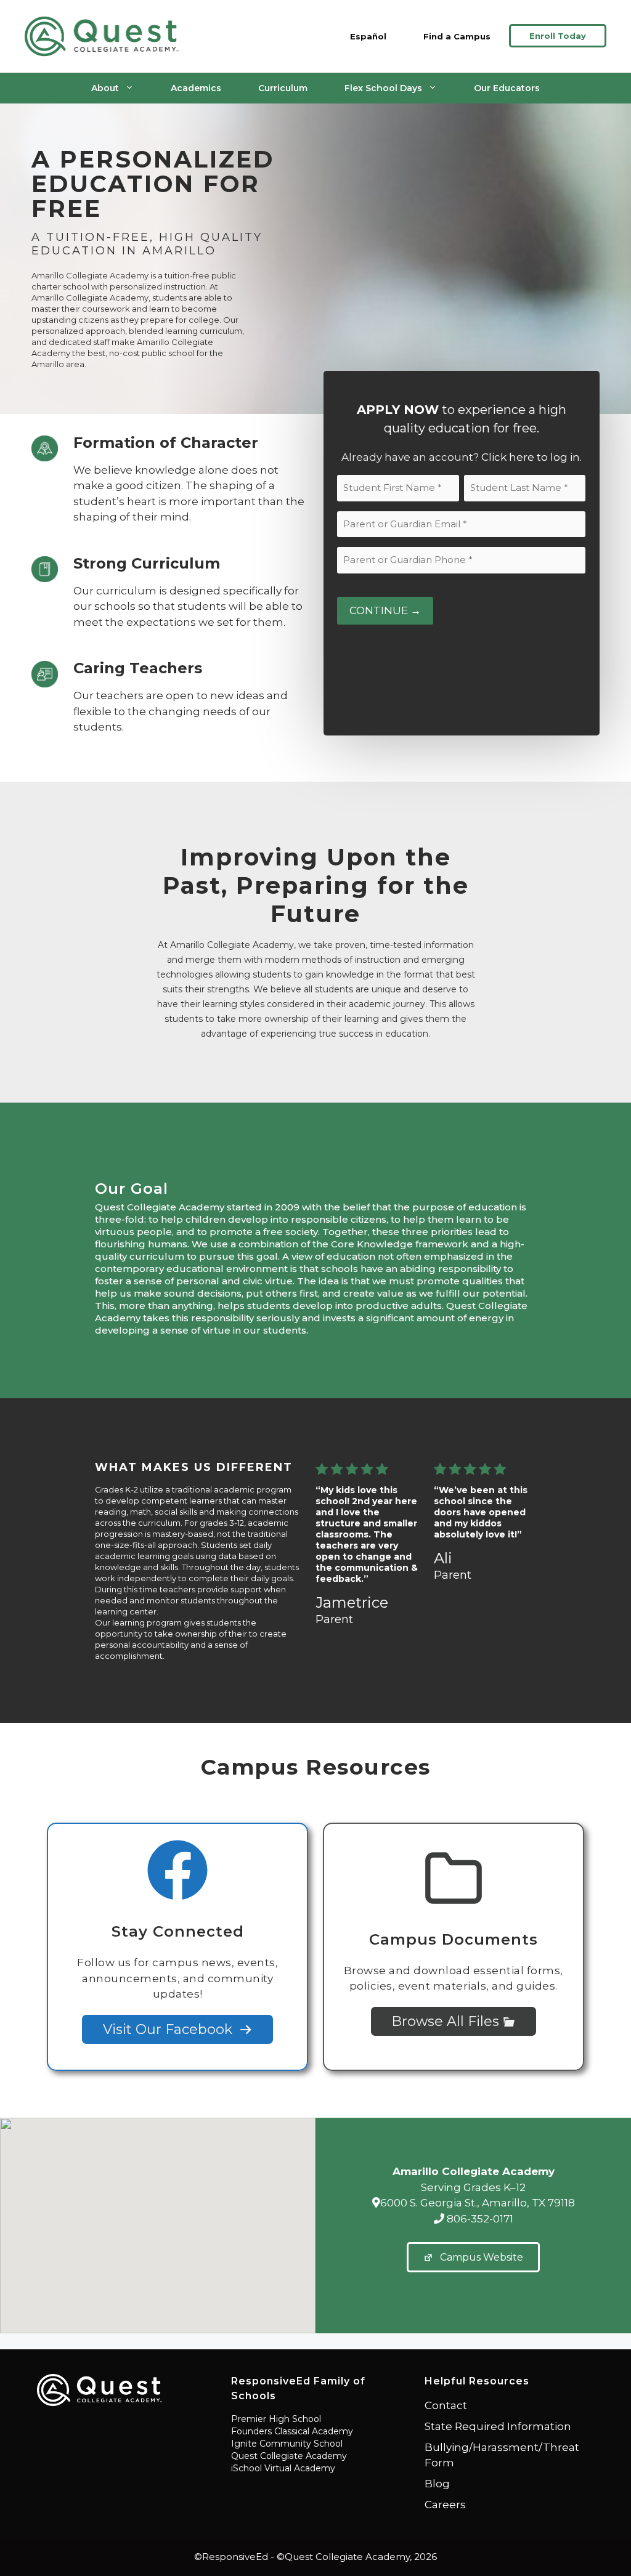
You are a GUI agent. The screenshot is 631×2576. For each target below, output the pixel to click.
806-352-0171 (479, 2219)
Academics (196, 88)
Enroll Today (558, 36)
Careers (445, 2505)
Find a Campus (457, 36)
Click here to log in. (531, 457)
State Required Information (498, 2426)
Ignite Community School (287, 2444)
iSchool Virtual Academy (283, 2468)
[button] (158, 2218)
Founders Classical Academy (292, 2431)
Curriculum (283, 88)
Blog (437, 2484)
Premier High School (276, 2419)
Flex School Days (383, 88)
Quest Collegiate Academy (289, 2456)
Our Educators (507, 88)
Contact (446, 2405)
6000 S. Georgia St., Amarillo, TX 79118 (478, 2203)
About (105, 88)
